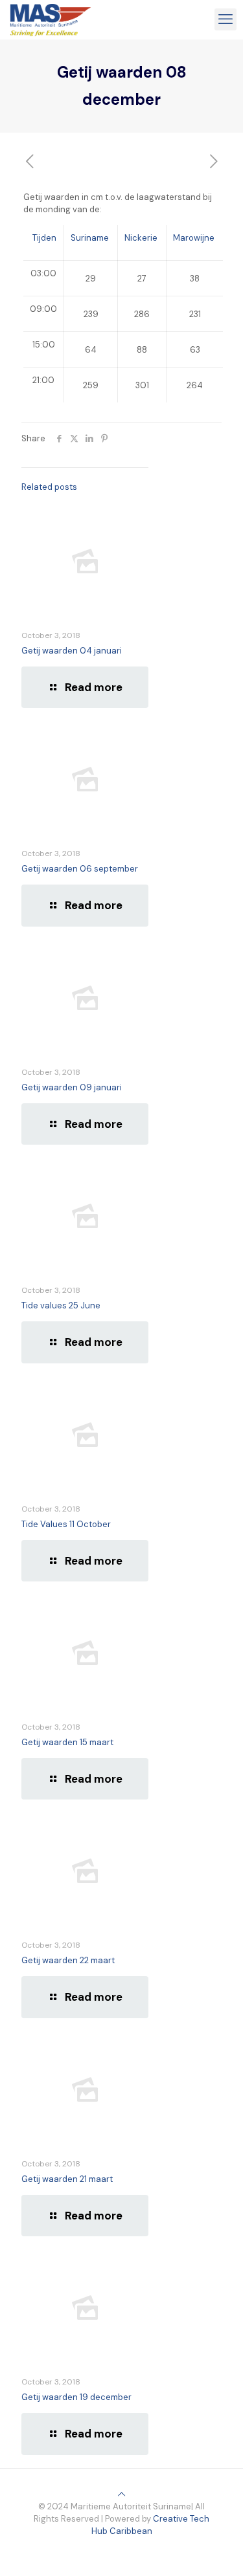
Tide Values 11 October (66, 1524)
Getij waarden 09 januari (72, 1087)
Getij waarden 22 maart (68, 1960)
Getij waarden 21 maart (67, 2179)
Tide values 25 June (61, 1305)
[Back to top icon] (121, 2494)
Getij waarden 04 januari (72, 651)
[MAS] (51, 19)
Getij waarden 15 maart (67, 1742)
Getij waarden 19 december (76, 2397)
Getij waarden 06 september (80, 869)
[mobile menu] (226, 19)
